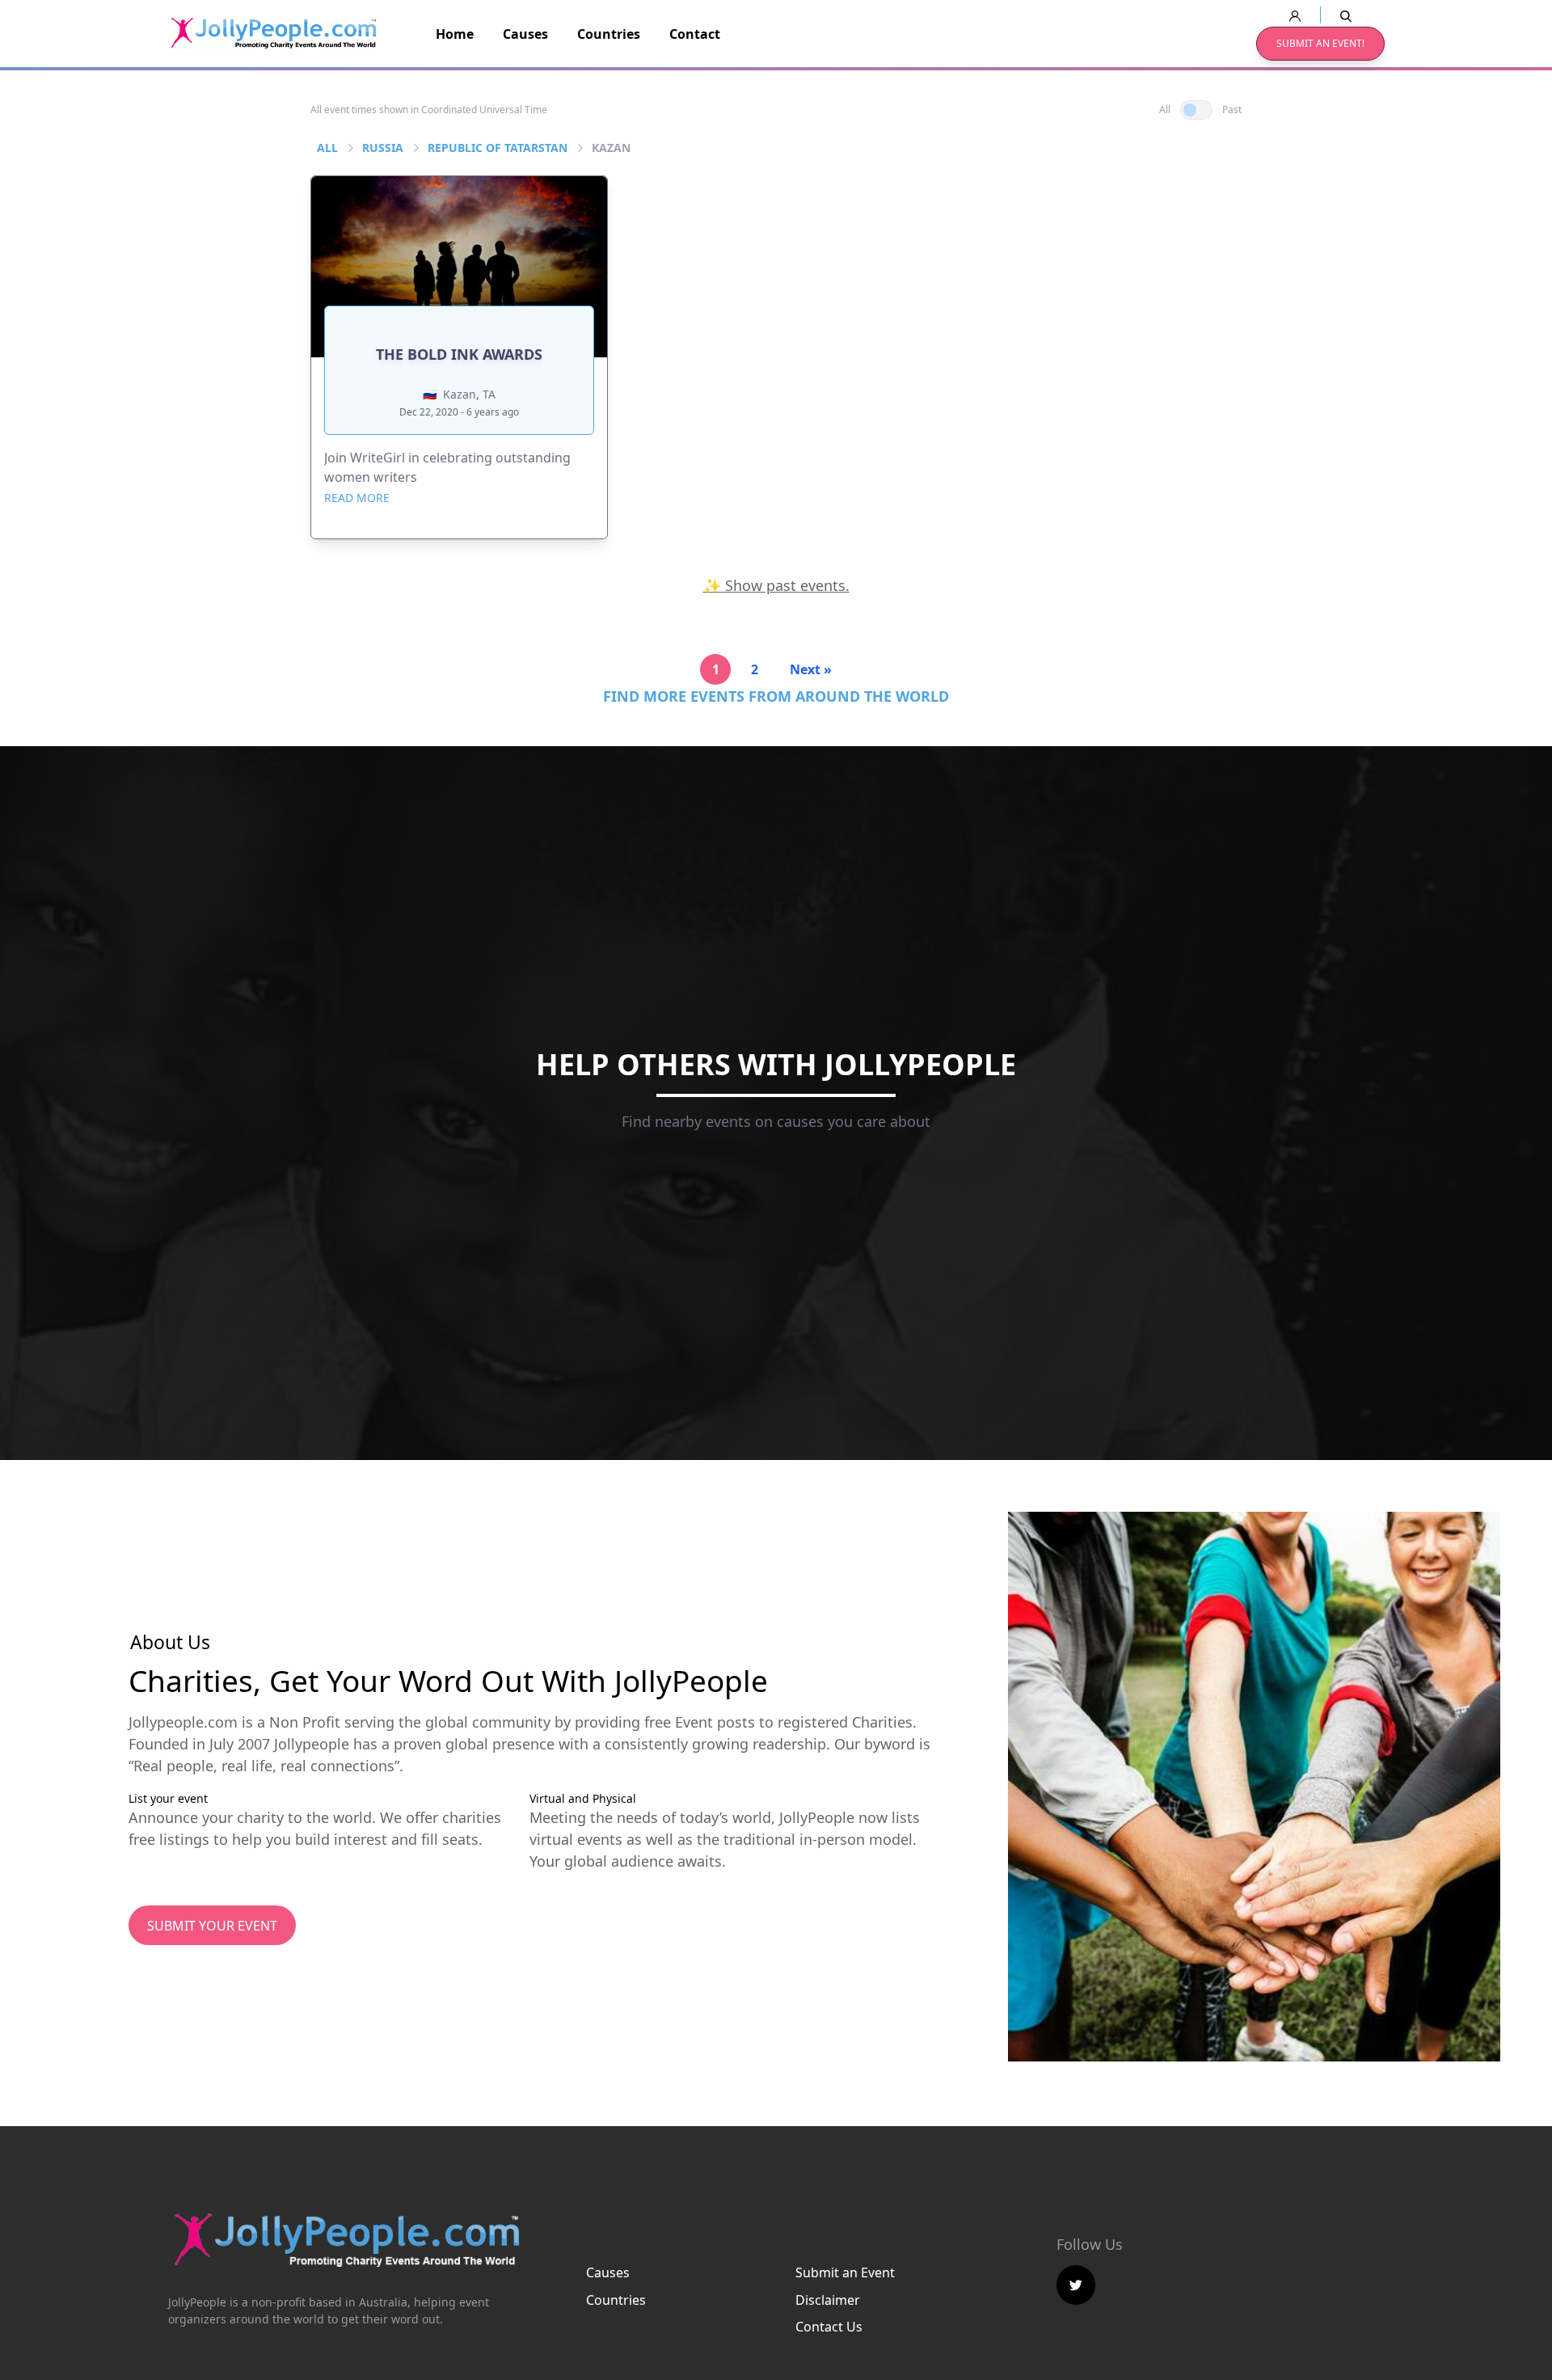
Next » (811, 669)
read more (357, 498)
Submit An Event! (1320, 43)
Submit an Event (845, 2272)
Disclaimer (828, 2300)
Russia (383, 148)
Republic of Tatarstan (498, 148)
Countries (609, 34)
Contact (695, 34)
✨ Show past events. (776, 585)
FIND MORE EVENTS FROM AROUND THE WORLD (776, 696)
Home (455, 34)
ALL (327, 148)
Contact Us (829, 2327)
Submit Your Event (212, 1926)
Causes (525, 34)
